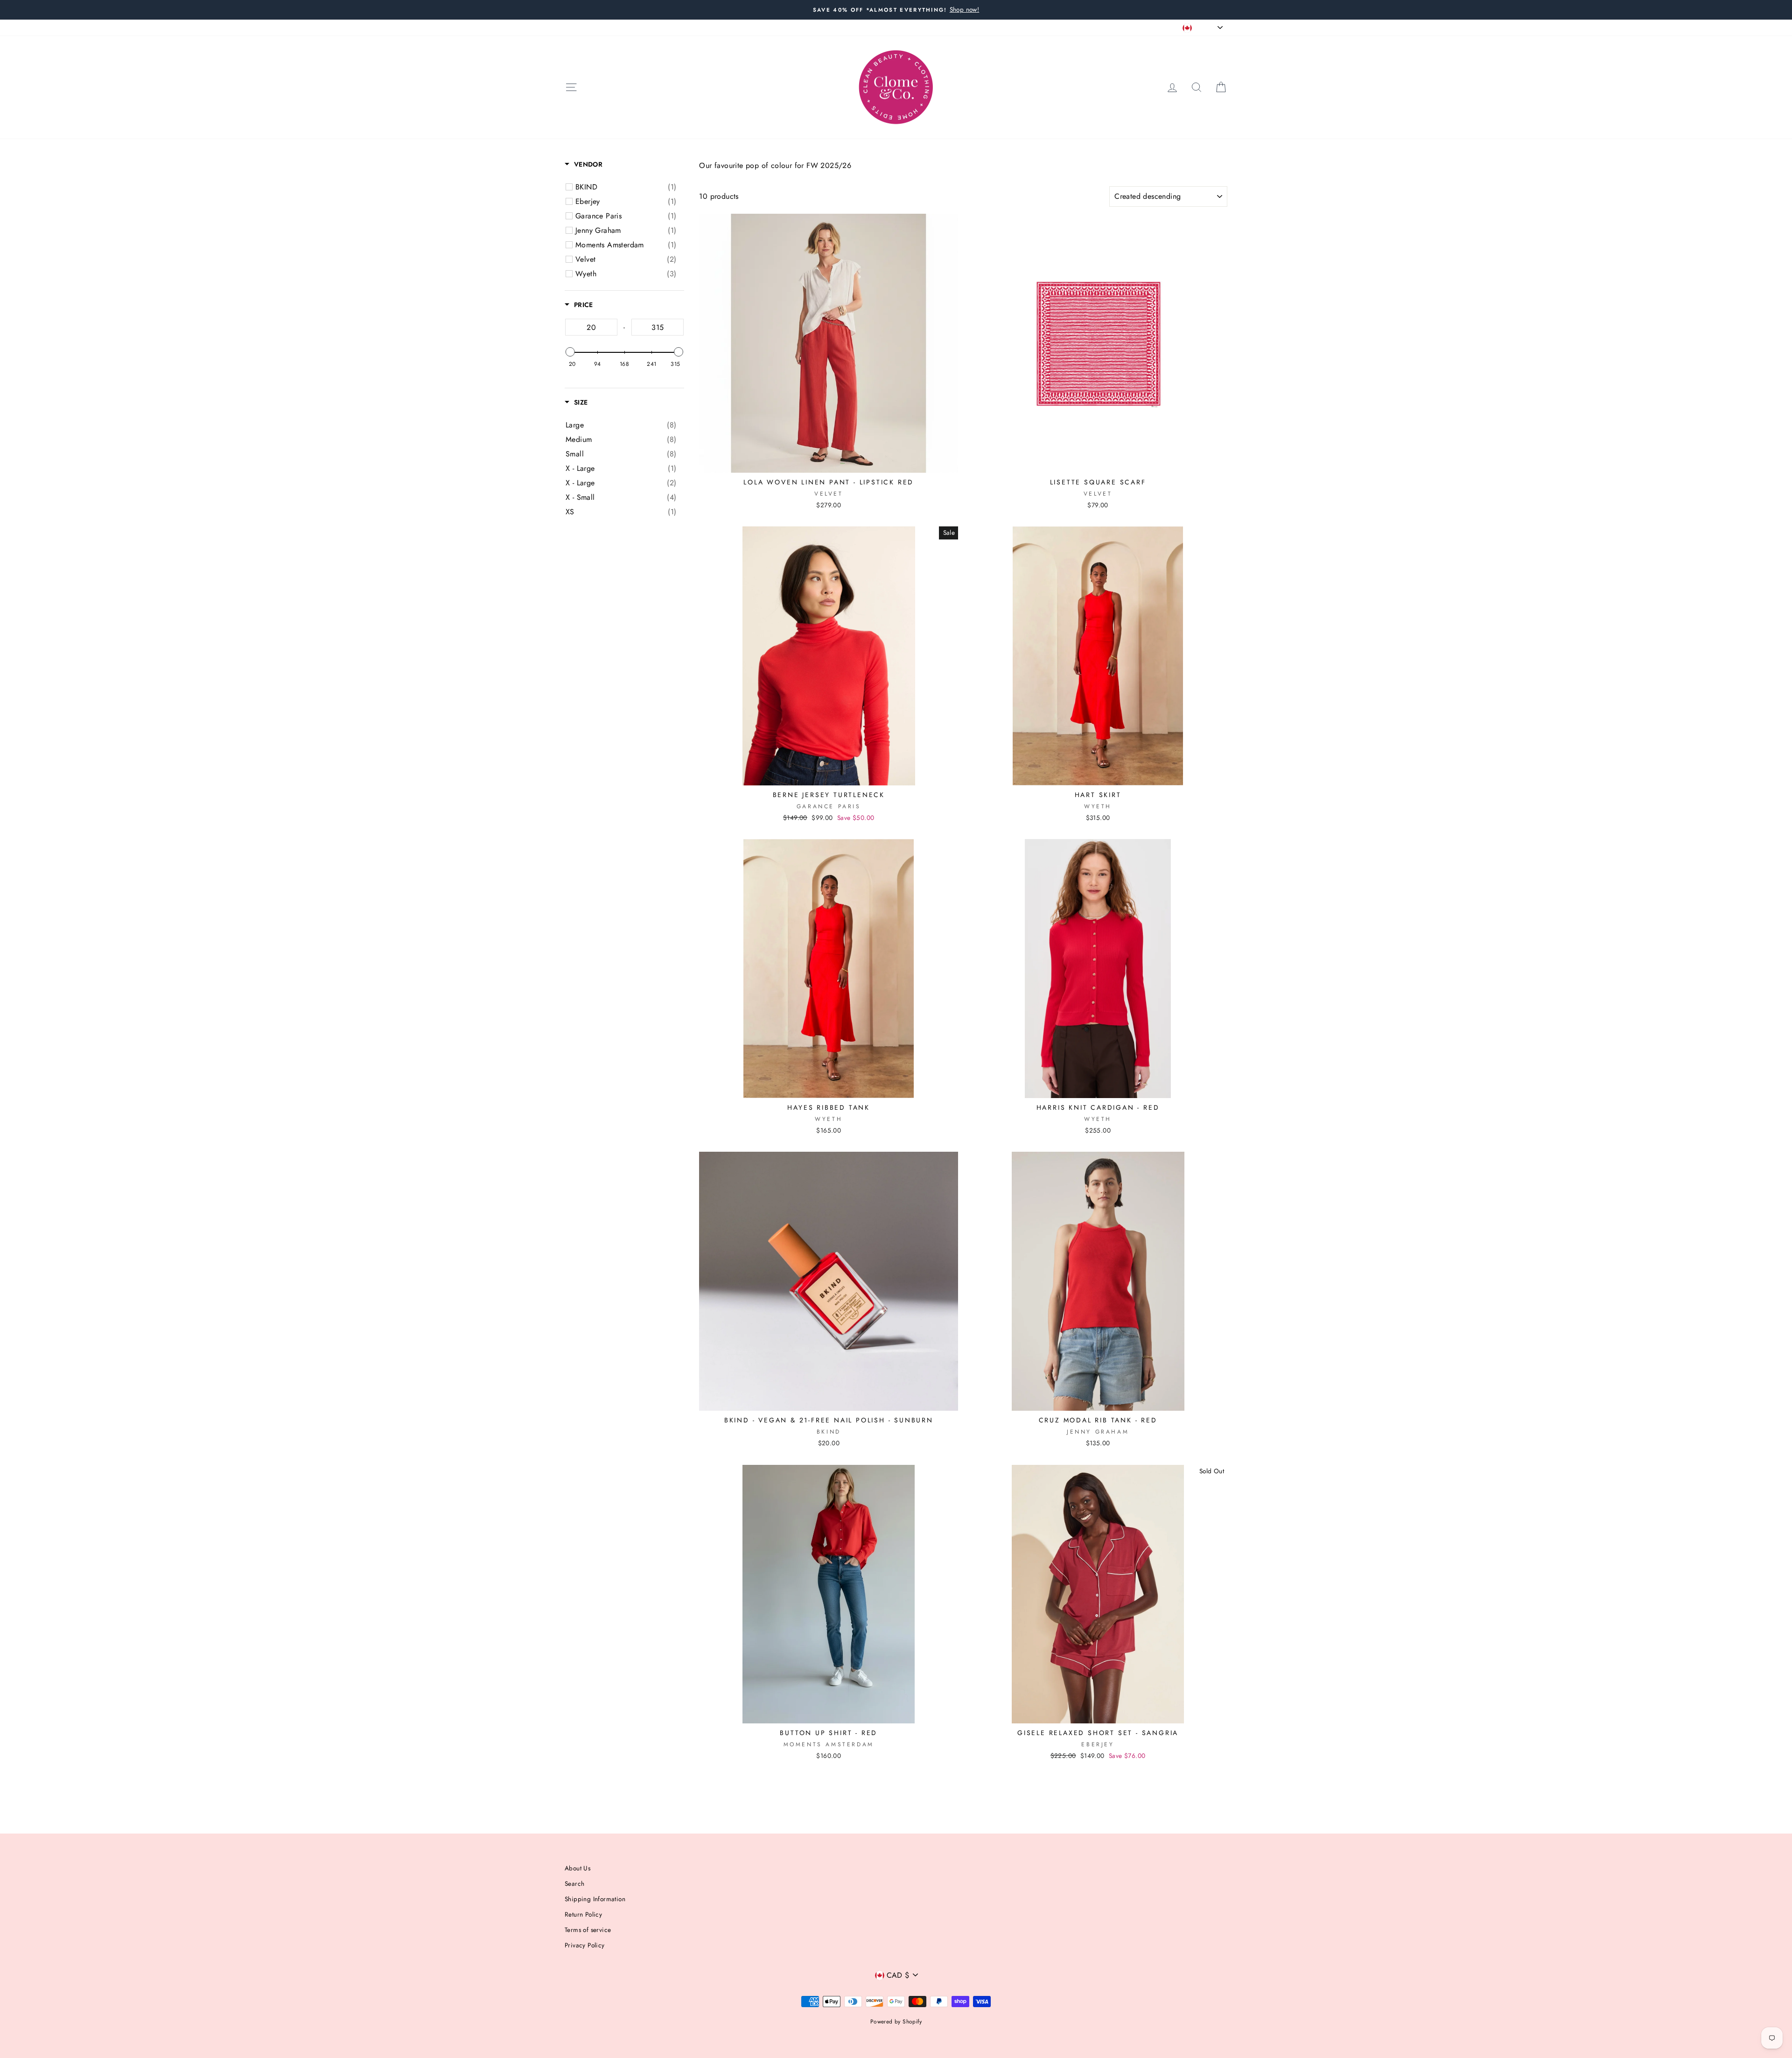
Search (574, 1883)
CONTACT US (681, 27)
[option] (896, 10)
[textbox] (591, 327)
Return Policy (583, 1914)
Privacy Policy (585, 1945)
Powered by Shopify (896, 2022)
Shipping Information (595, 1899)
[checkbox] (626, 187)
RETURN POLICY (629, 27)
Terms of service (588, 1930)
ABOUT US (580, 27)
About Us (577, 1868)
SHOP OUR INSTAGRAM (746, 27)
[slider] (570, 352)
